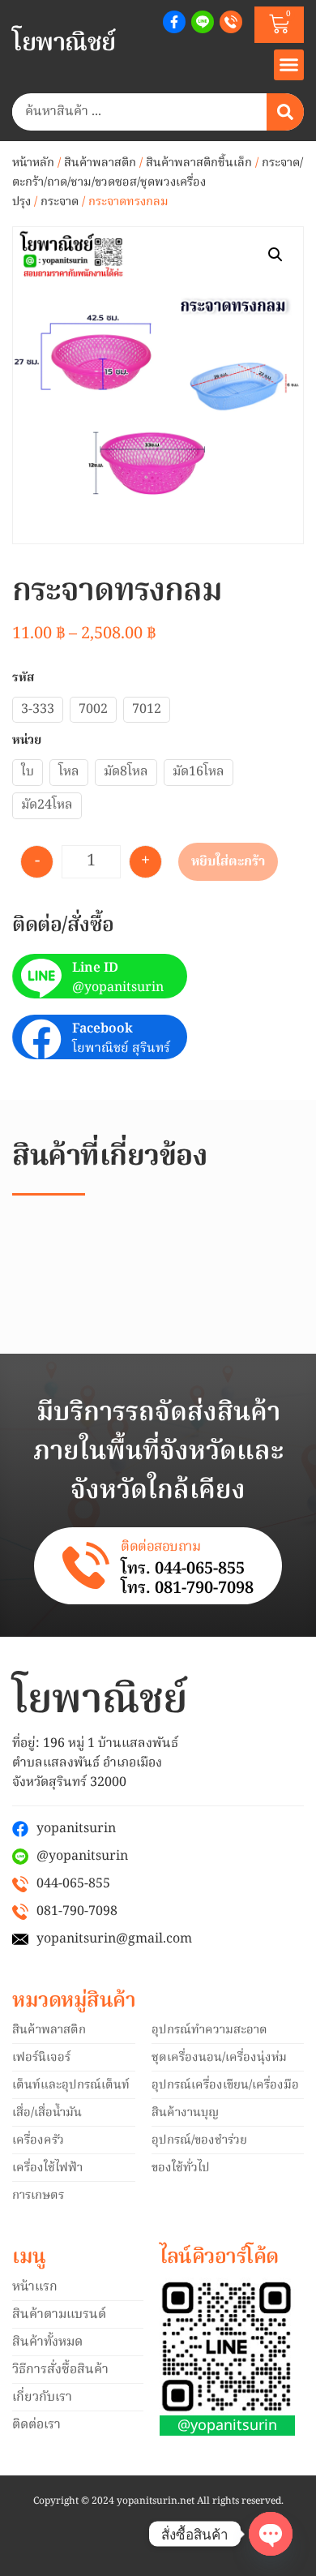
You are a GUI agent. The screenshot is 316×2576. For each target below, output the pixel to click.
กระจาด (60, 202)
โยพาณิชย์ (64, 44)
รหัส (23, 678)
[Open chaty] (271, 2534)
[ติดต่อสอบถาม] (86, 1565)
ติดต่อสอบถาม (160, 1547)
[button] (289, 65)
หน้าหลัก (33, 163)
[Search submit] (285, 112)
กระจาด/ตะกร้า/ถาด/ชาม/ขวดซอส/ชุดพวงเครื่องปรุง (158, 182)
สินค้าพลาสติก (100, 163)
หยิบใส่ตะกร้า (228, 862)
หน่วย (27, 741)
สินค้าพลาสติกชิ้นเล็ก (199, 163)
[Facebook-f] (174, 22)
